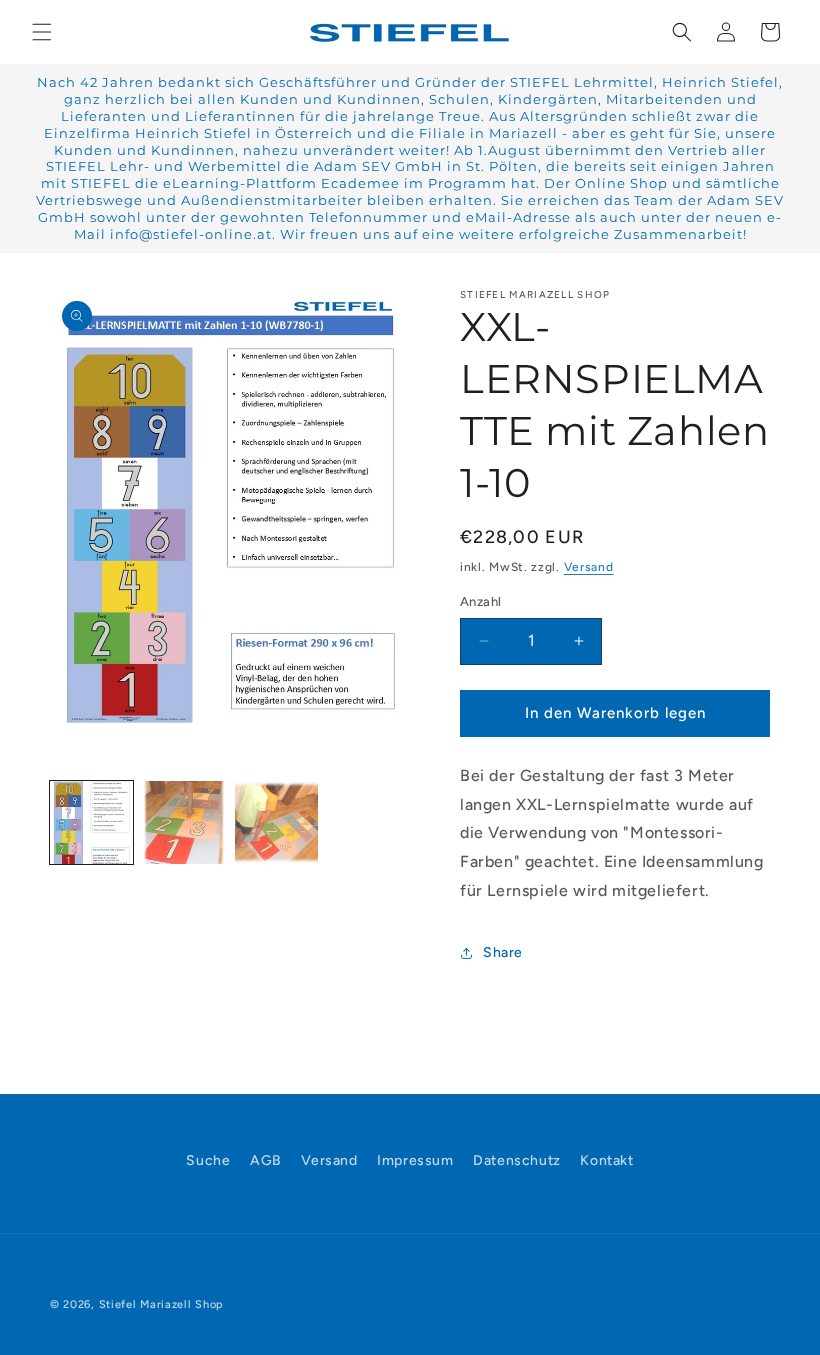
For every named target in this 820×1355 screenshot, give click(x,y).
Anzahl (480, 601)
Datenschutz (517, 1160)
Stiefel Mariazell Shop (161, 1304)
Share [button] (503, 952)
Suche (208, 1160)
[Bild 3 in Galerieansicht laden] (276, 822)
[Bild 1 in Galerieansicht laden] (91, 822)
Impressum (415, 1160)
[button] (42, 32)
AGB (266, 1160)
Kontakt (606, 1160)
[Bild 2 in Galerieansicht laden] (184, 822)
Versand (589, 567)
